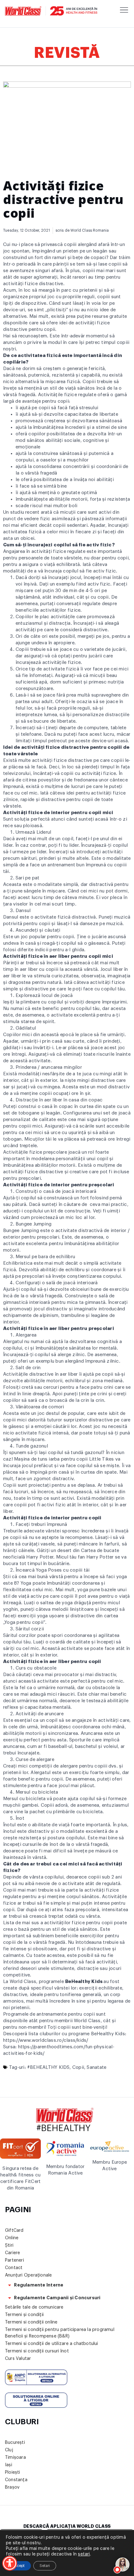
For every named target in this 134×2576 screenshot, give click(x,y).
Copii (78, 2067)
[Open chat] (123, 2565)
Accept (18, 2566)
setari (84, 2554)
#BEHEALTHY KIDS (48, 2067)
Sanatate (96, 2067)
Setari (45, 2566)
